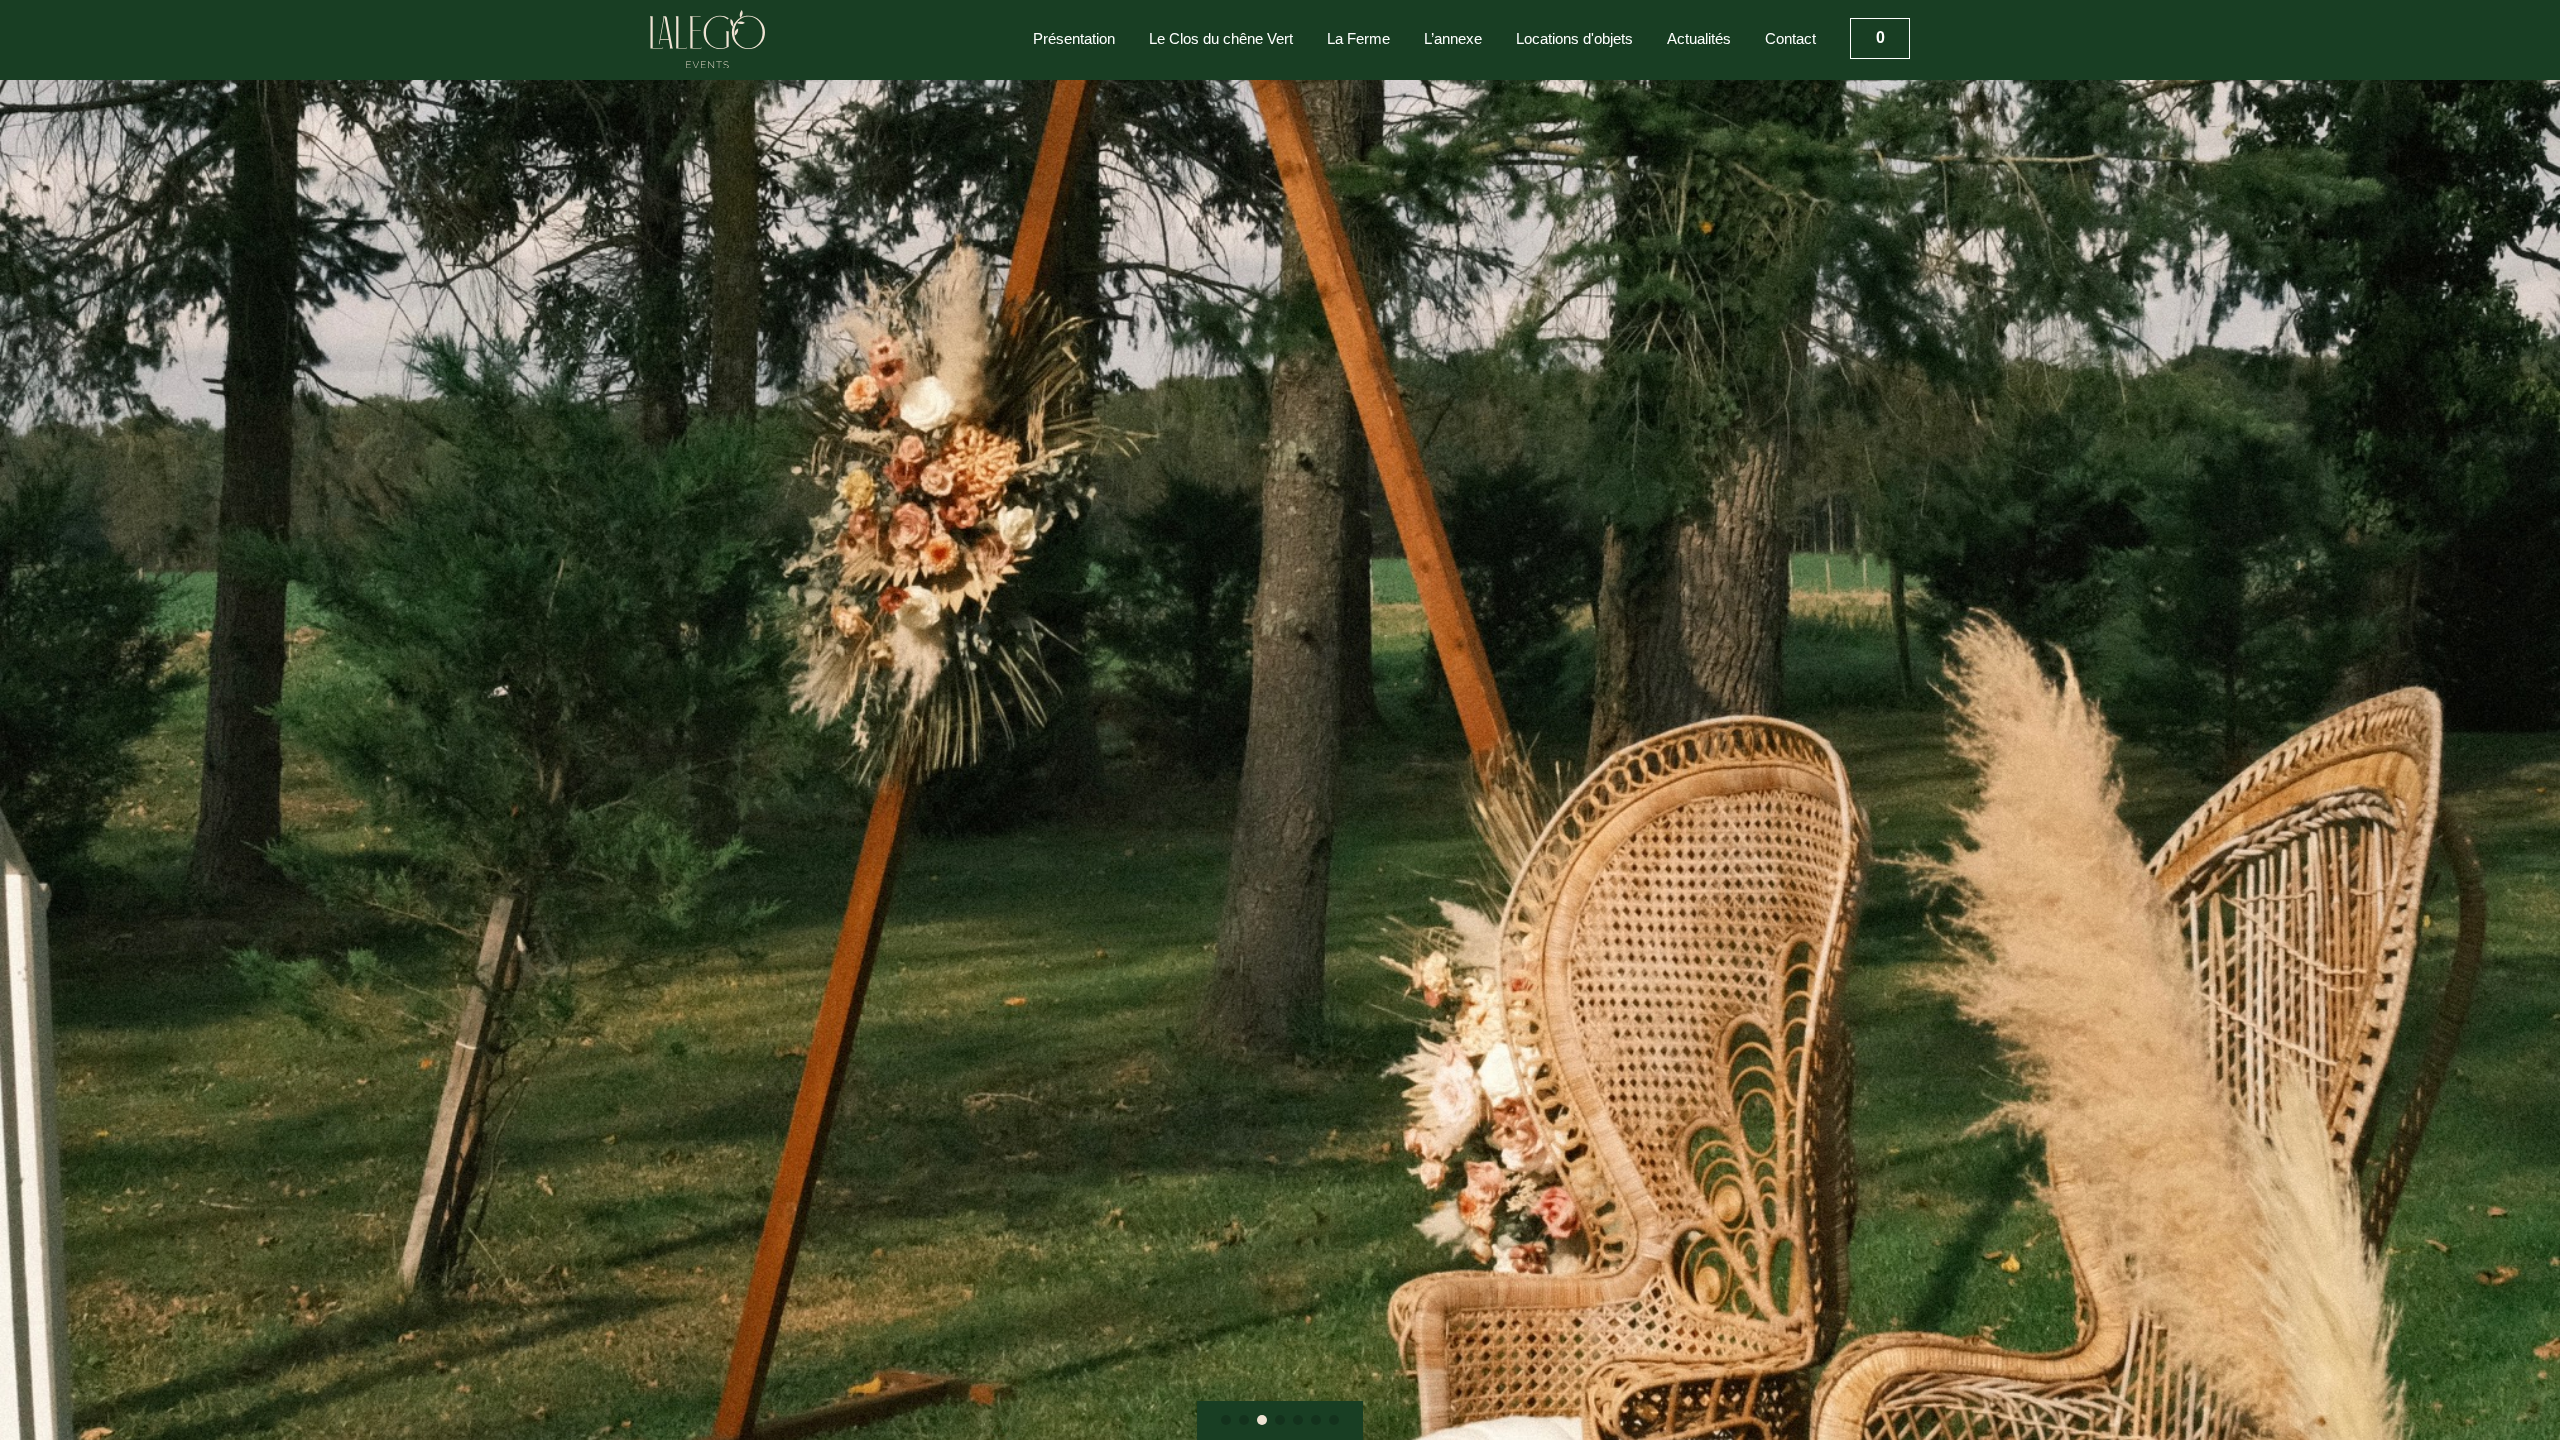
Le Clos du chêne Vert (1221, 38)
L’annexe (1453, 38)
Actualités (1699, 38)
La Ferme (1358, 38)
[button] (1226, 1420)
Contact (1790, 38)
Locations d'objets (1574, 38)
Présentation (1074, 38)
